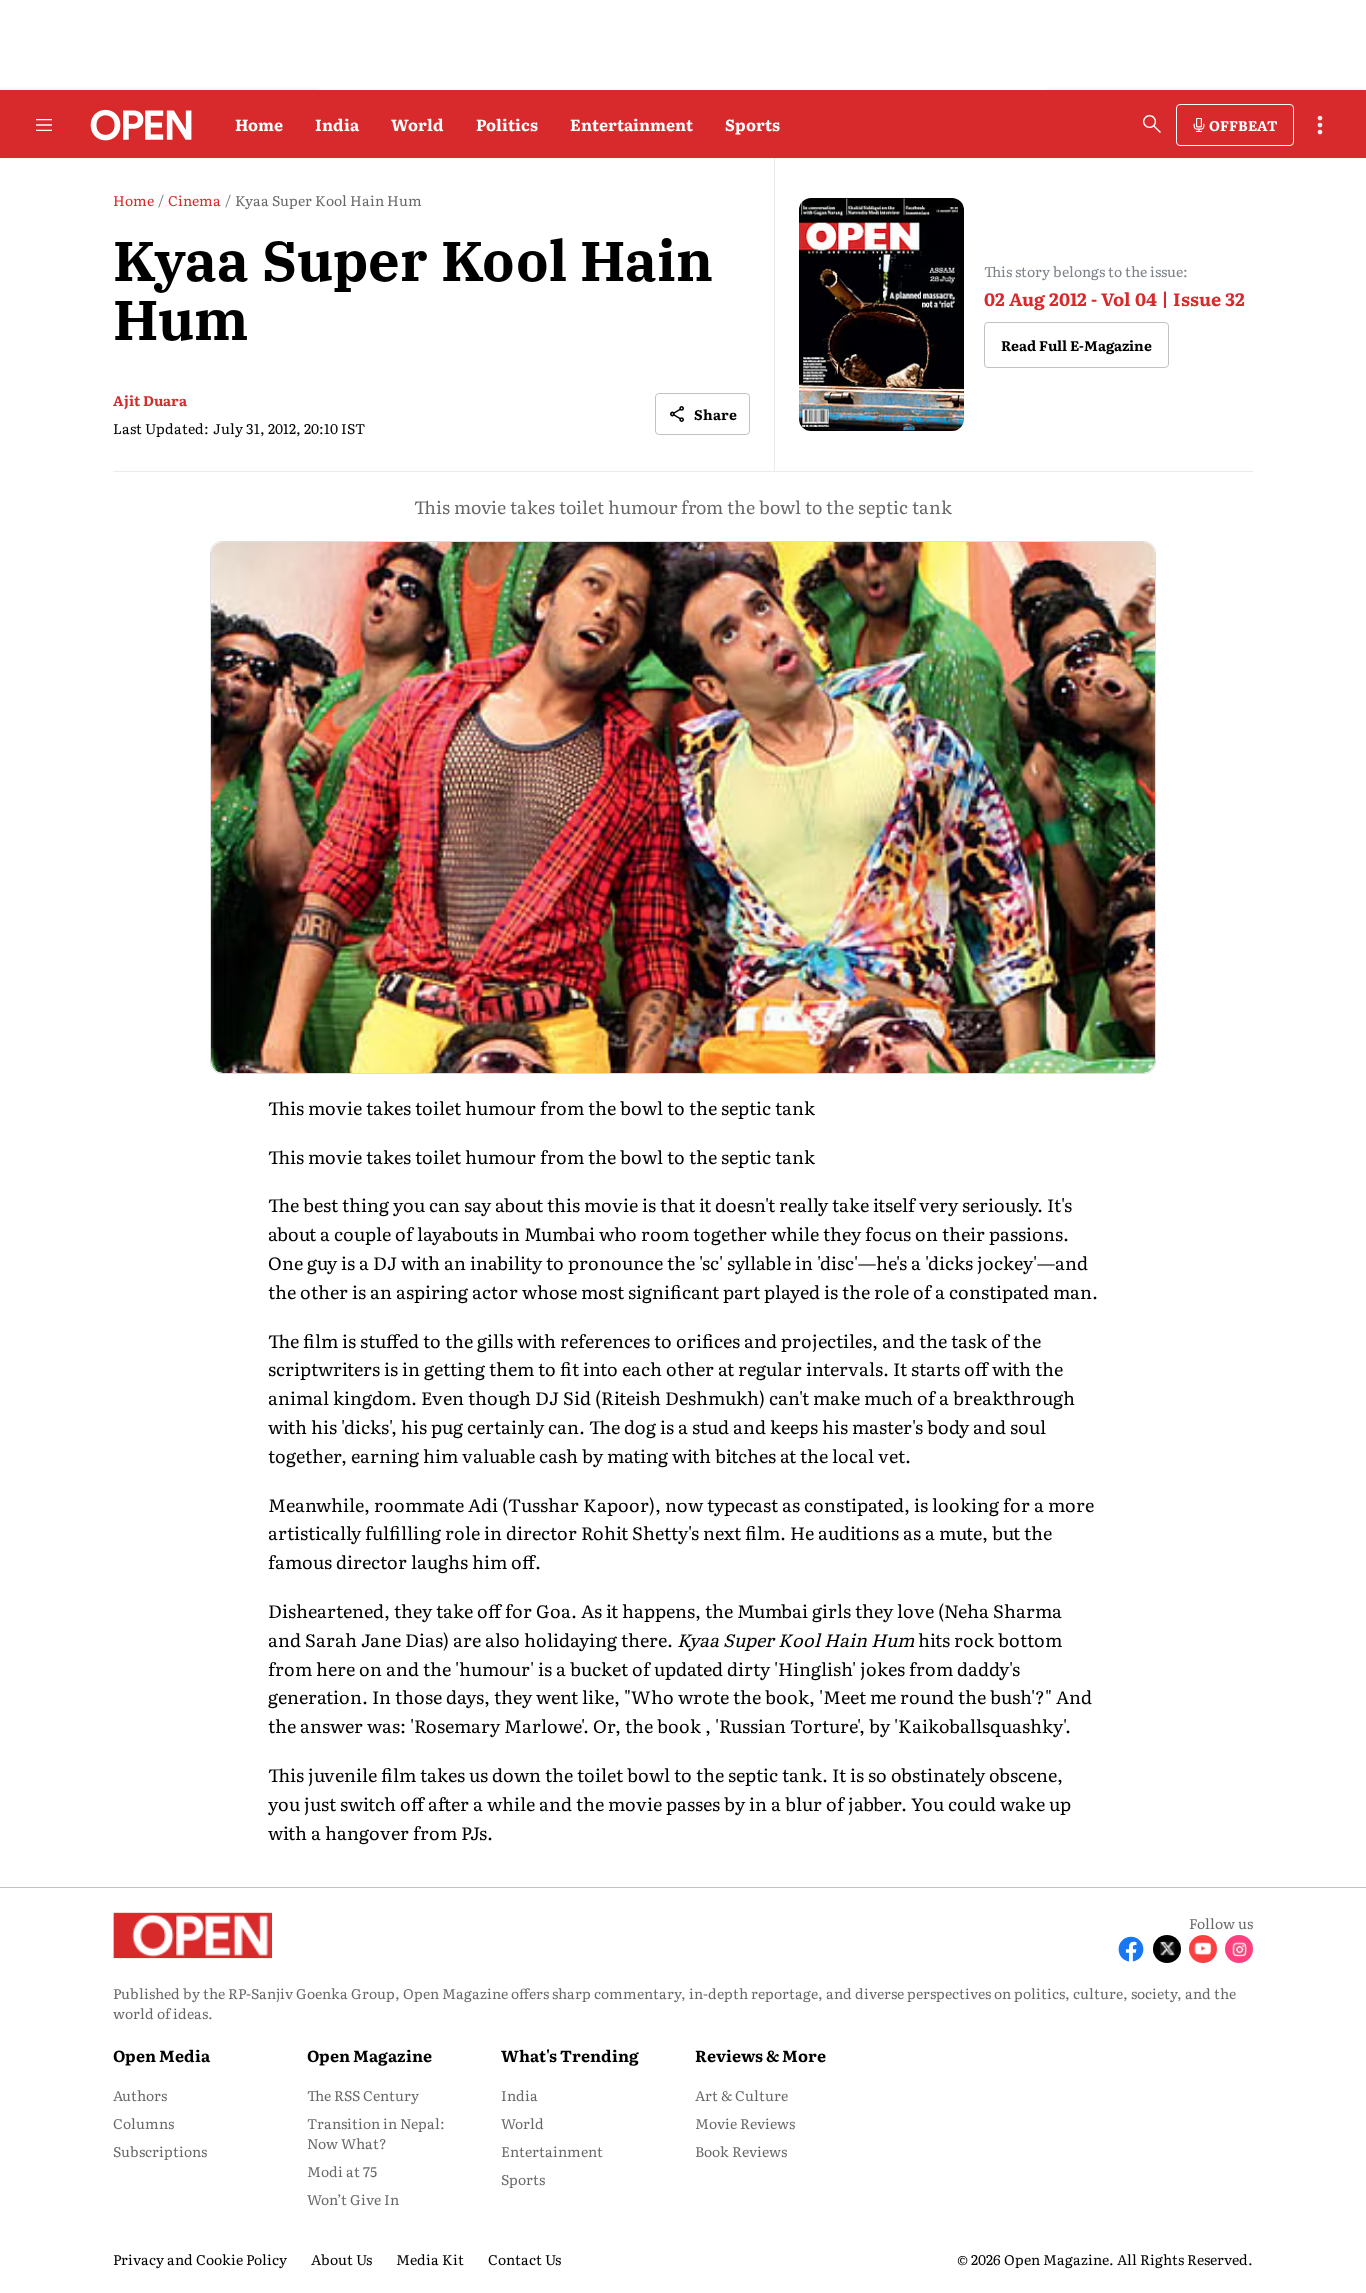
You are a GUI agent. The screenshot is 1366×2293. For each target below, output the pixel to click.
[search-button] (1152, 124)
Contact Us (524, 2259)
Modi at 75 (342, 2171)
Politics (507, 124)
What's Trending (570, 2055)
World (417, 124)
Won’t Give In (353, 2199)
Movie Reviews (745, 2123)
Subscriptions (160, 2151)
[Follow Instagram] (1239, 1949)
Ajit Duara (150, 400)
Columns (143, 2123)
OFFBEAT (1243, 125)
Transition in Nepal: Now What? (376, 2133)
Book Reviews (741, 2151)
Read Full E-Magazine (1076, 345)
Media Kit (430, 2259)
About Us (341, 2259)
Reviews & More (760, 2055)
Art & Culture (741, 2095)
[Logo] (135, 125)
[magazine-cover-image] (881, 314)
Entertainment (631, 124)
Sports (752, 124)
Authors (140, 2095)
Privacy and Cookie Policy (200, 2259)
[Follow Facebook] (1131, 1949)
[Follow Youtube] (1203, 1949)
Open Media (161, 2055)
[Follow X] (1167, 1949)
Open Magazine (369, 2055)
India (337, 124)
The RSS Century (363, 2095)
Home (259, 124)
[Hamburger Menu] (44, 125)
